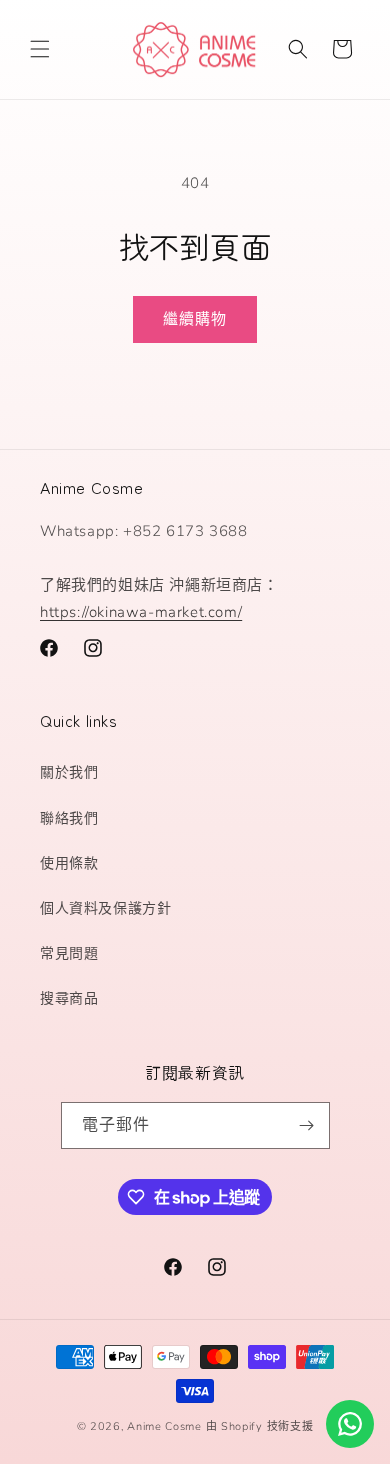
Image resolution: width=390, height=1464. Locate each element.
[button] (40, 49)
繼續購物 (195, 319)
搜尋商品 (69, 998)
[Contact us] (350, 1424)
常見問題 (69, 953)
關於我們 (69, 772)
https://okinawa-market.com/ (141, 612)
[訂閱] (307, 1125)
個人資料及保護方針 (105, 908)
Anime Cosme (164, 1426)
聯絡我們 (69, 818)
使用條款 (69, 863)
